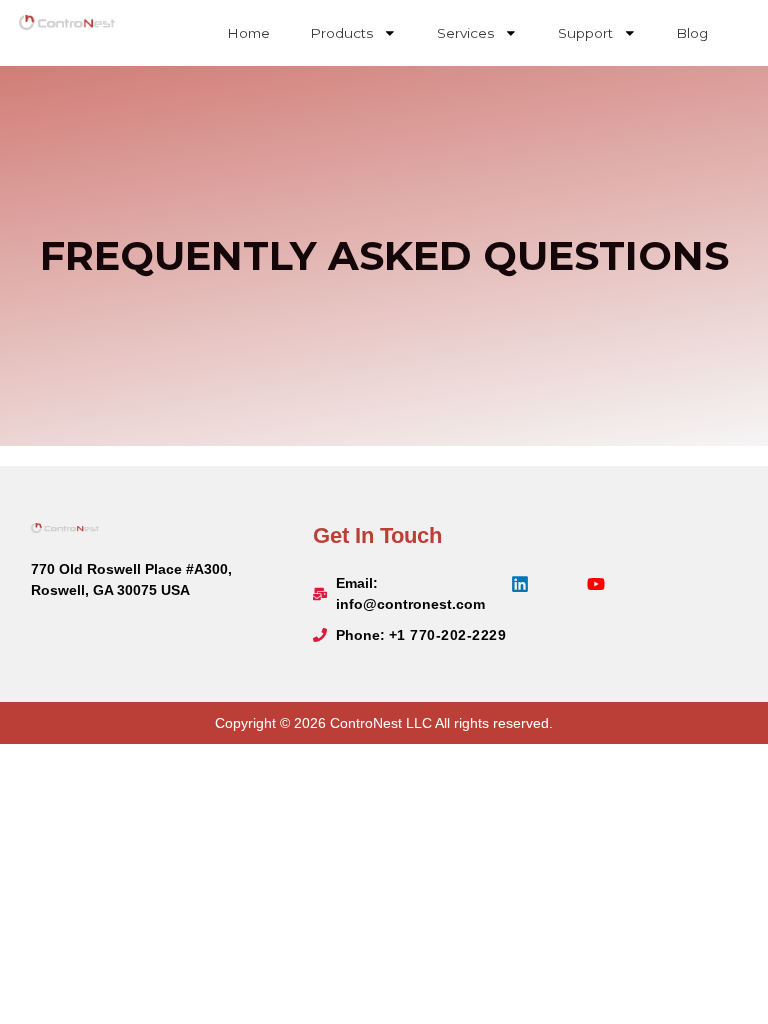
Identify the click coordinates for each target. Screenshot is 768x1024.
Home (248, 33)
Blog (692, 33)
